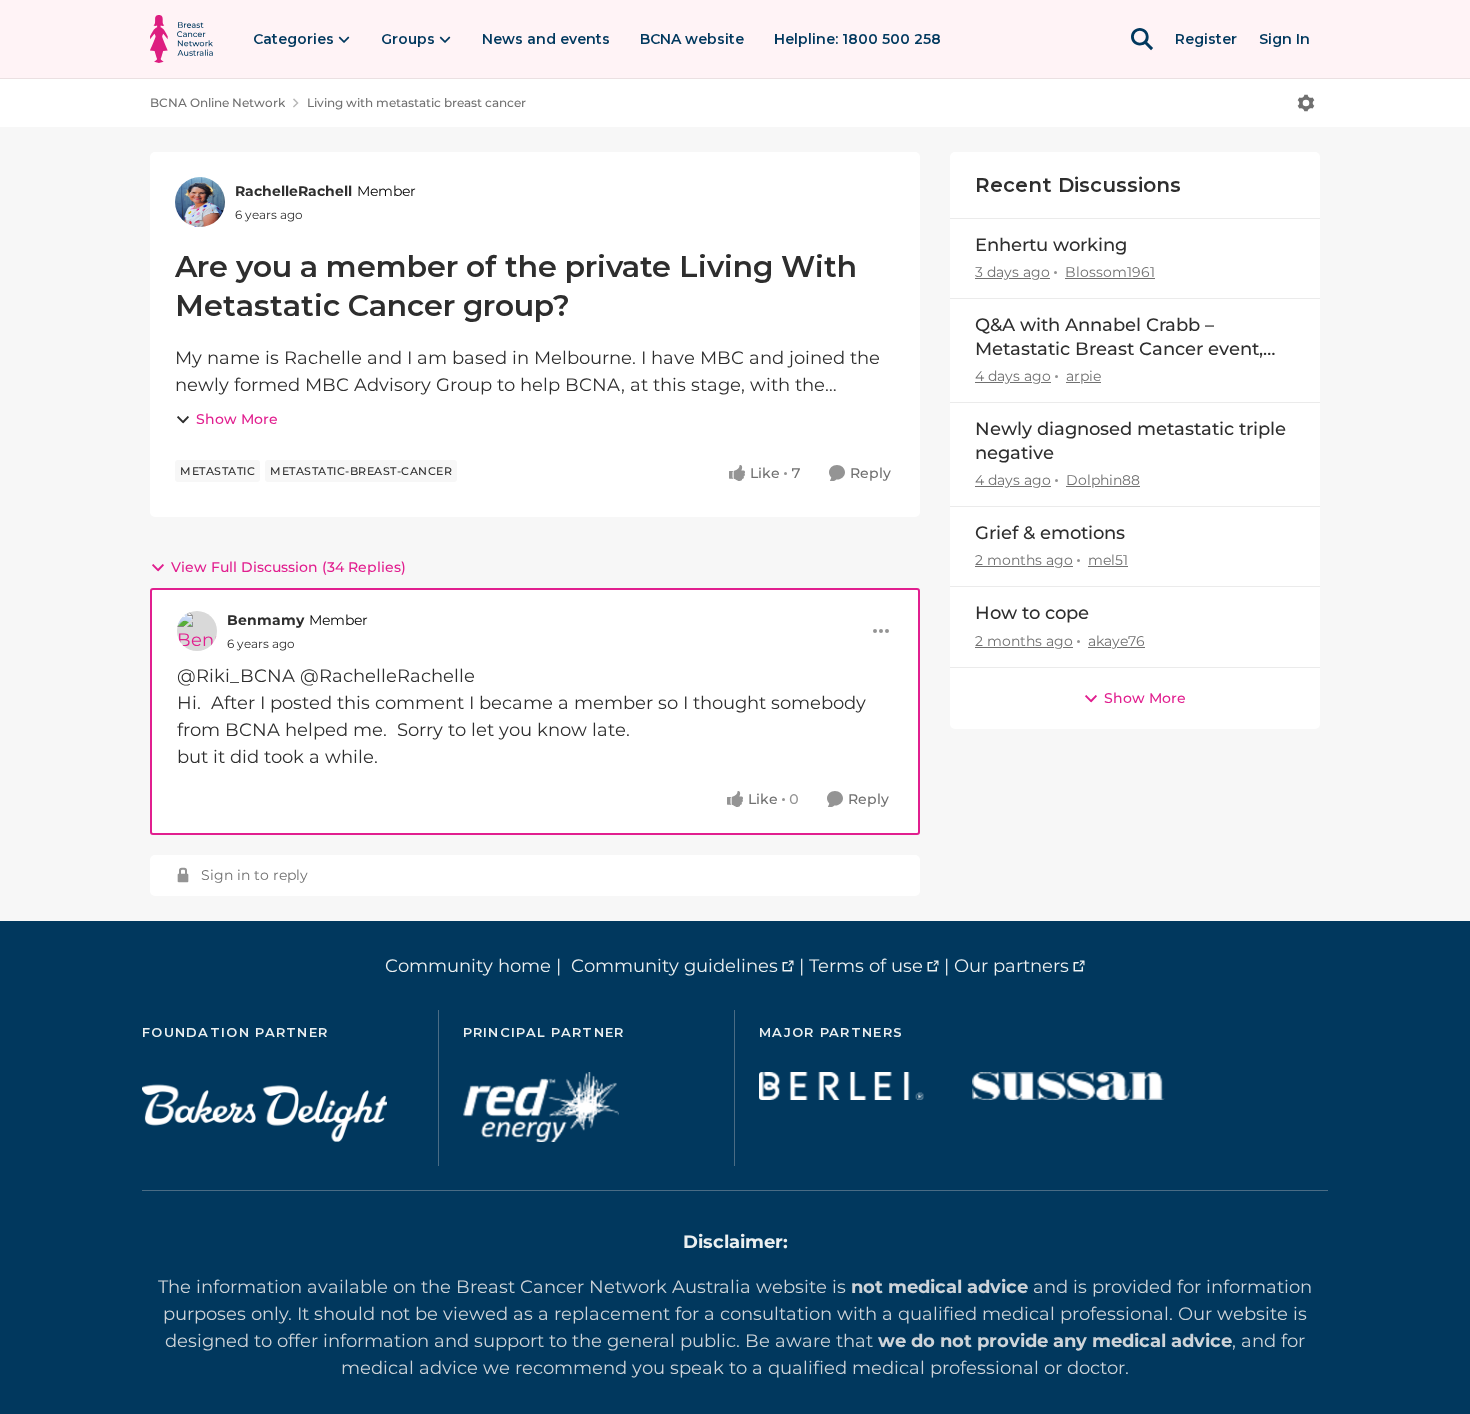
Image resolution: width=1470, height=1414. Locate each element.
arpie (1083, 376)
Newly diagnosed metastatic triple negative (1130, 440)
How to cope (1032, 613)
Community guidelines (674, 966)
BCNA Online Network (217, 102)
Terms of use (866, 966)
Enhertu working (1051, 245)
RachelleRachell (293, 191)
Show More (237, 419)
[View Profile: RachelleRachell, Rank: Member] (200, 202)
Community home (468, 966)
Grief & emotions (1050, 533)
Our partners (1011, 966)
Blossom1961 (1110, 272)
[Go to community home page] (181, 39)
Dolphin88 (1103, 480)
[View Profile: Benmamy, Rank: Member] (197, 631)
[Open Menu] (1306, 103)
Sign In (1284, 39)
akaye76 (1116, 641)
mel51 (1108, 560)
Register (1206, 39)
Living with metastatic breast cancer (416, 102)
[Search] (1142, 39)
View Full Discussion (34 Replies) (288, 567)
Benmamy (265, 620)
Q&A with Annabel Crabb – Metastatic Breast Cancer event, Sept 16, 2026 (1119, 337)
